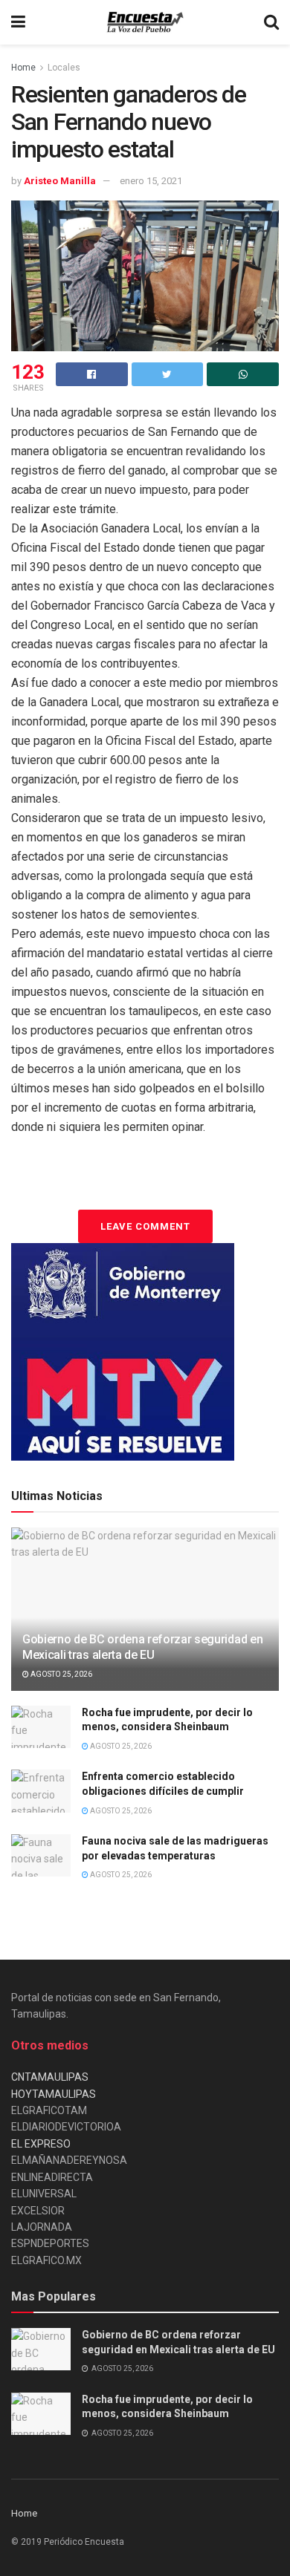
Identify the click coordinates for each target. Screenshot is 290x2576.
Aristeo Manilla (60, 181)
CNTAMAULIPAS (50, 2077)
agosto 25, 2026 (61, 1674)
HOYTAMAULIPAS (54, 2094)
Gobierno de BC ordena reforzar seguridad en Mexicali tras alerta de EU (142, 1647)
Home (23, 68)
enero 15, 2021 (151, 181)
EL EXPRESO (41, 2144)
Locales (64, 68)
